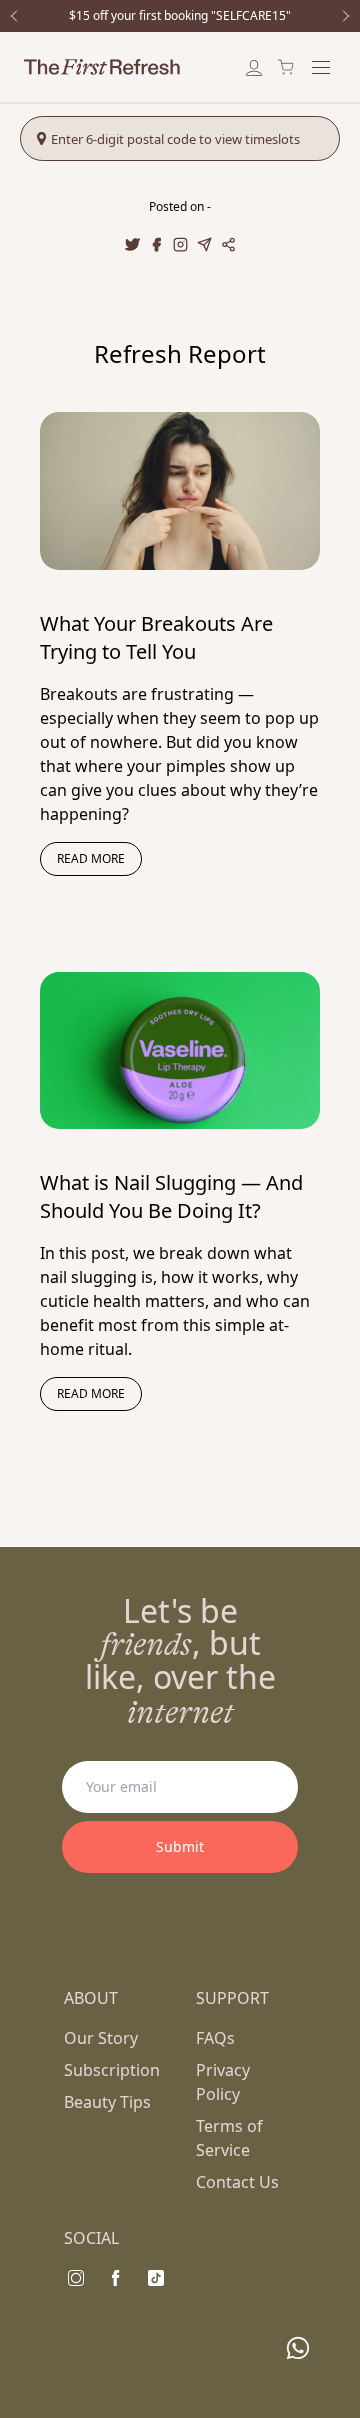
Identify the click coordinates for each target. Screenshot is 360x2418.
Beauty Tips (107, 2102)
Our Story (101, 2038)
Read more (91, 858)
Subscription (112, 2070)
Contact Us (237, 2182)
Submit (180, 1846)
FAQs (215, 2038)
